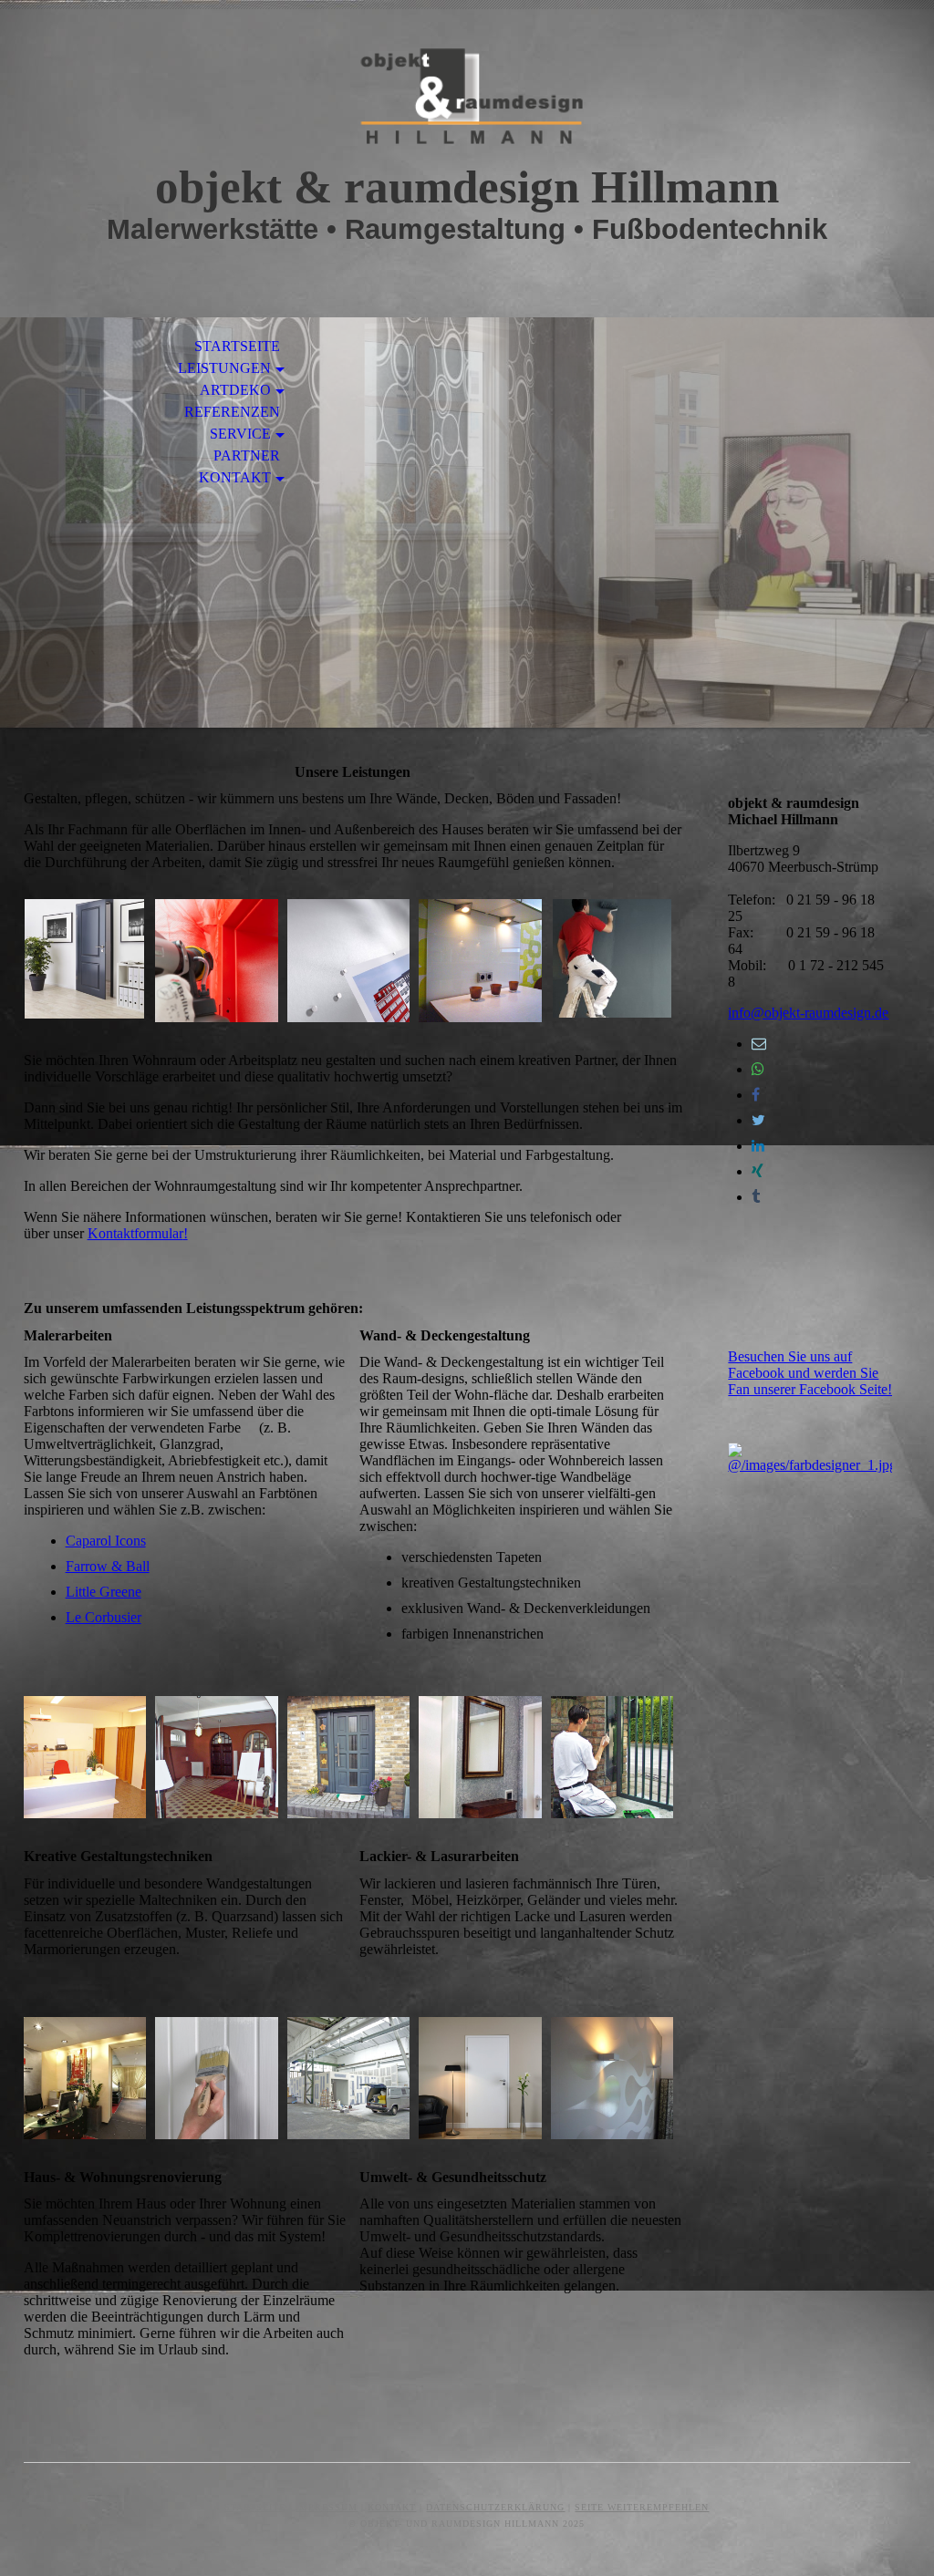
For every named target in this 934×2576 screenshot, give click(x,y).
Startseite (237, 346)
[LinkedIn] (758, 1146)
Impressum (327, 2507)
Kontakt (235, 477)
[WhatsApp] (758, 1069)
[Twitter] (758, 1120)
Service (240, 434)
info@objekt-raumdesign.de (808, 1013)
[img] (467, 98)
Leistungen (224, 368)
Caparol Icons (106, 1541)
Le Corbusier (104, 1617)
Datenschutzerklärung (495, 2507)
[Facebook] (756, 1095)
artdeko (235, 390)
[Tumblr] (756, 1197)
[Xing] (758, 1171)
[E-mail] (759, 1044)
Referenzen (232, 412)
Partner (247, 455)
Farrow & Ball (108, 1566)
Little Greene (104, 1592)
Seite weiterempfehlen (642, 2507)
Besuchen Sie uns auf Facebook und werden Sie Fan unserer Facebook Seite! (810, 1373)
